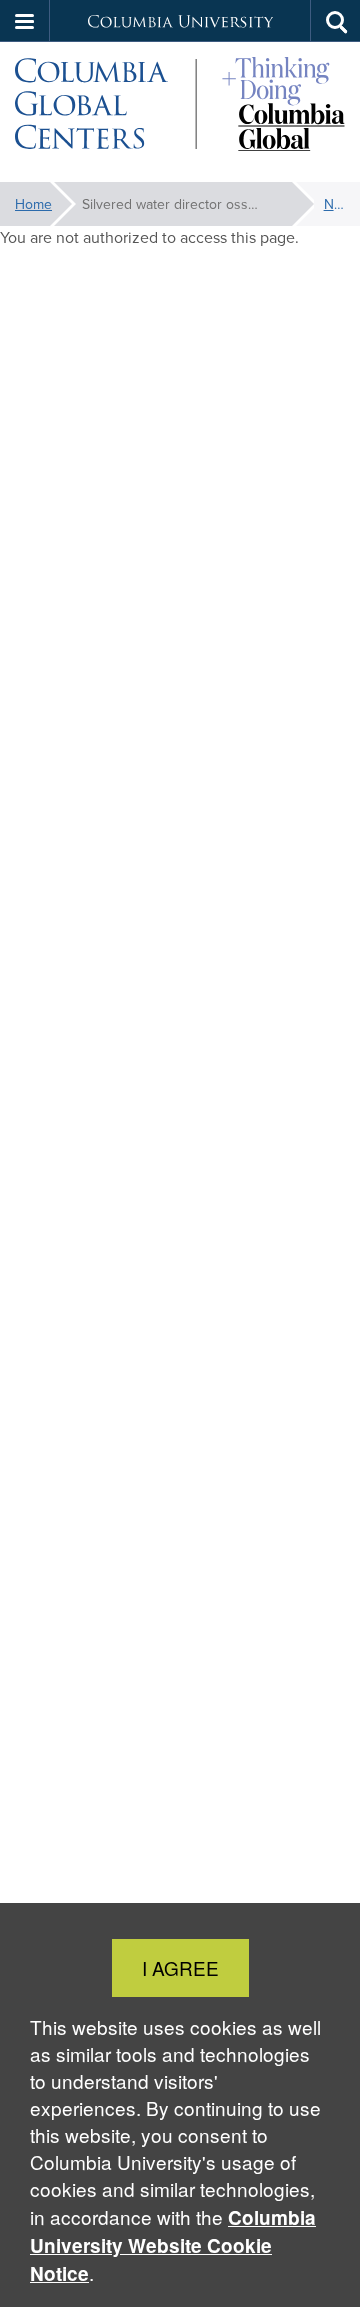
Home (33, 204)
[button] (25, 21)
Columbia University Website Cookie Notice (173, 2245)
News (334, 204)
